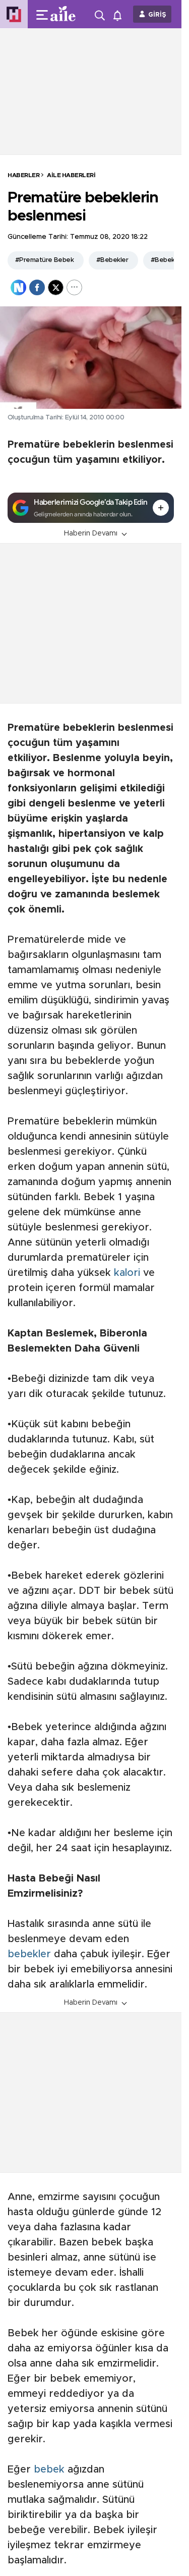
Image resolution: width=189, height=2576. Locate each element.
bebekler (29, 1954)
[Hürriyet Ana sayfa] (14, 14)
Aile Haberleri (71, 175)
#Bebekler (112, 260)
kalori (127, 1273)
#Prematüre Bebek (44, 260)
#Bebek (163, 260)
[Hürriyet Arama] (101, 14)
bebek (49, 2470)
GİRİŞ (157, 15)
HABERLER (23, 175)
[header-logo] (67, 14)
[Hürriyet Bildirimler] (120, 14)
